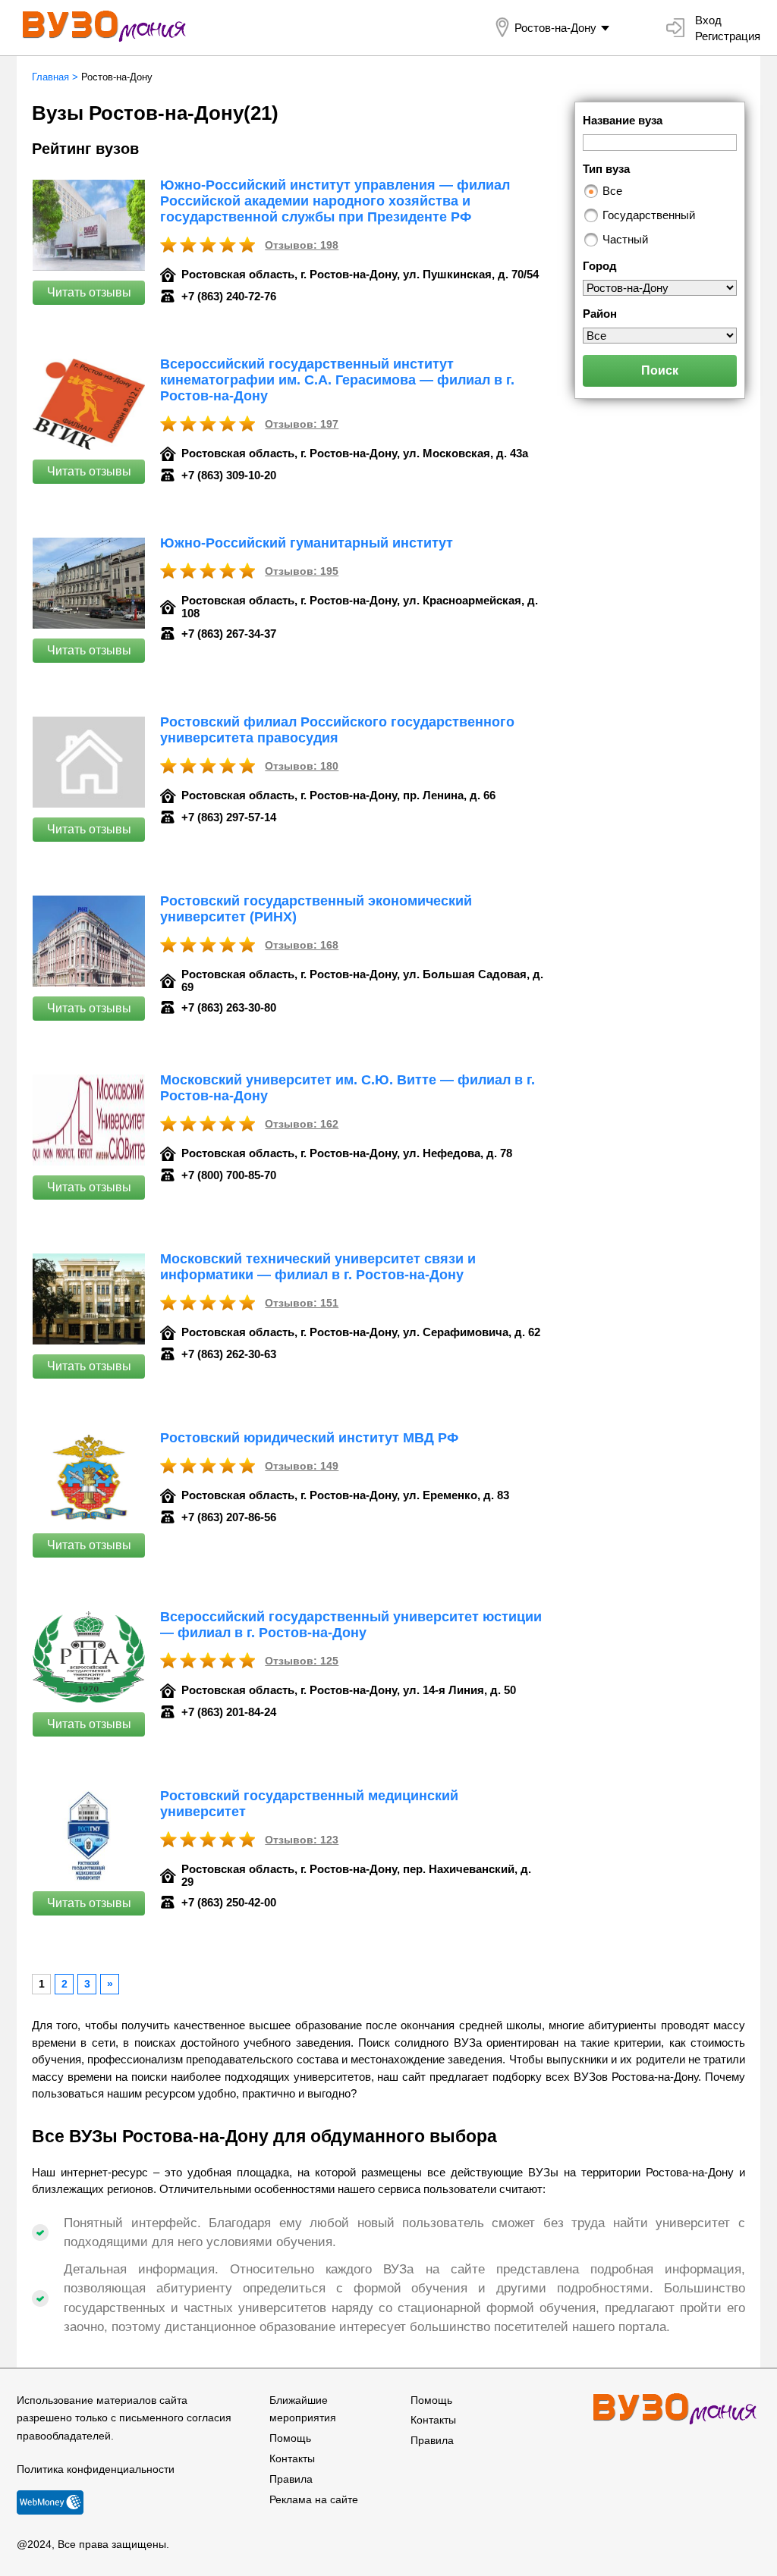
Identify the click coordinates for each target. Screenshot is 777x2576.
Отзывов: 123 (302, 1840)
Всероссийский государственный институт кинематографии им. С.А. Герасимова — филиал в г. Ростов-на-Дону (337, 380)
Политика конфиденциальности (96, 2469)
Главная (50, 77)
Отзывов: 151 (302, 1303)
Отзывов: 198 (302, 245)
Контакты (292, 2458)
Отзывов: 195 (302, 571)
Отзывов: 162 (302, 1124)
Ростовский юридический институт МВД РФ (309, 1438)
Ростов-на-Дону (555, 28)
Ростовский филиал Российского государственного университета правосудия (337, 730)
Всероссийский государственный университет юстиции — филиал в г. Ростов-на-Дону (351, 1625)
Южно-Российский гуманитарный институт (307, 543)
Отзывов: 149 (302, 1466)
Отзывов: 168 (302, 945)
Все (612, 191)
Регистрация (728, 36)
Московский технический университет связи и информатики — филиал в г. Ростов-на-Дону (318, 1267)
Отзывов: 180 (302, 766)
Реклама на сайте (314, 2499)
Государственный (649, 215)
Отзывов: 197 (302, 424)
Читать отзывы (89, 292)
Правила (291, 2479)
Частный (625, 239)
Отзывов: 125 (302, 1661)
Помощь (290, 2438)
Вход (708, 20)
